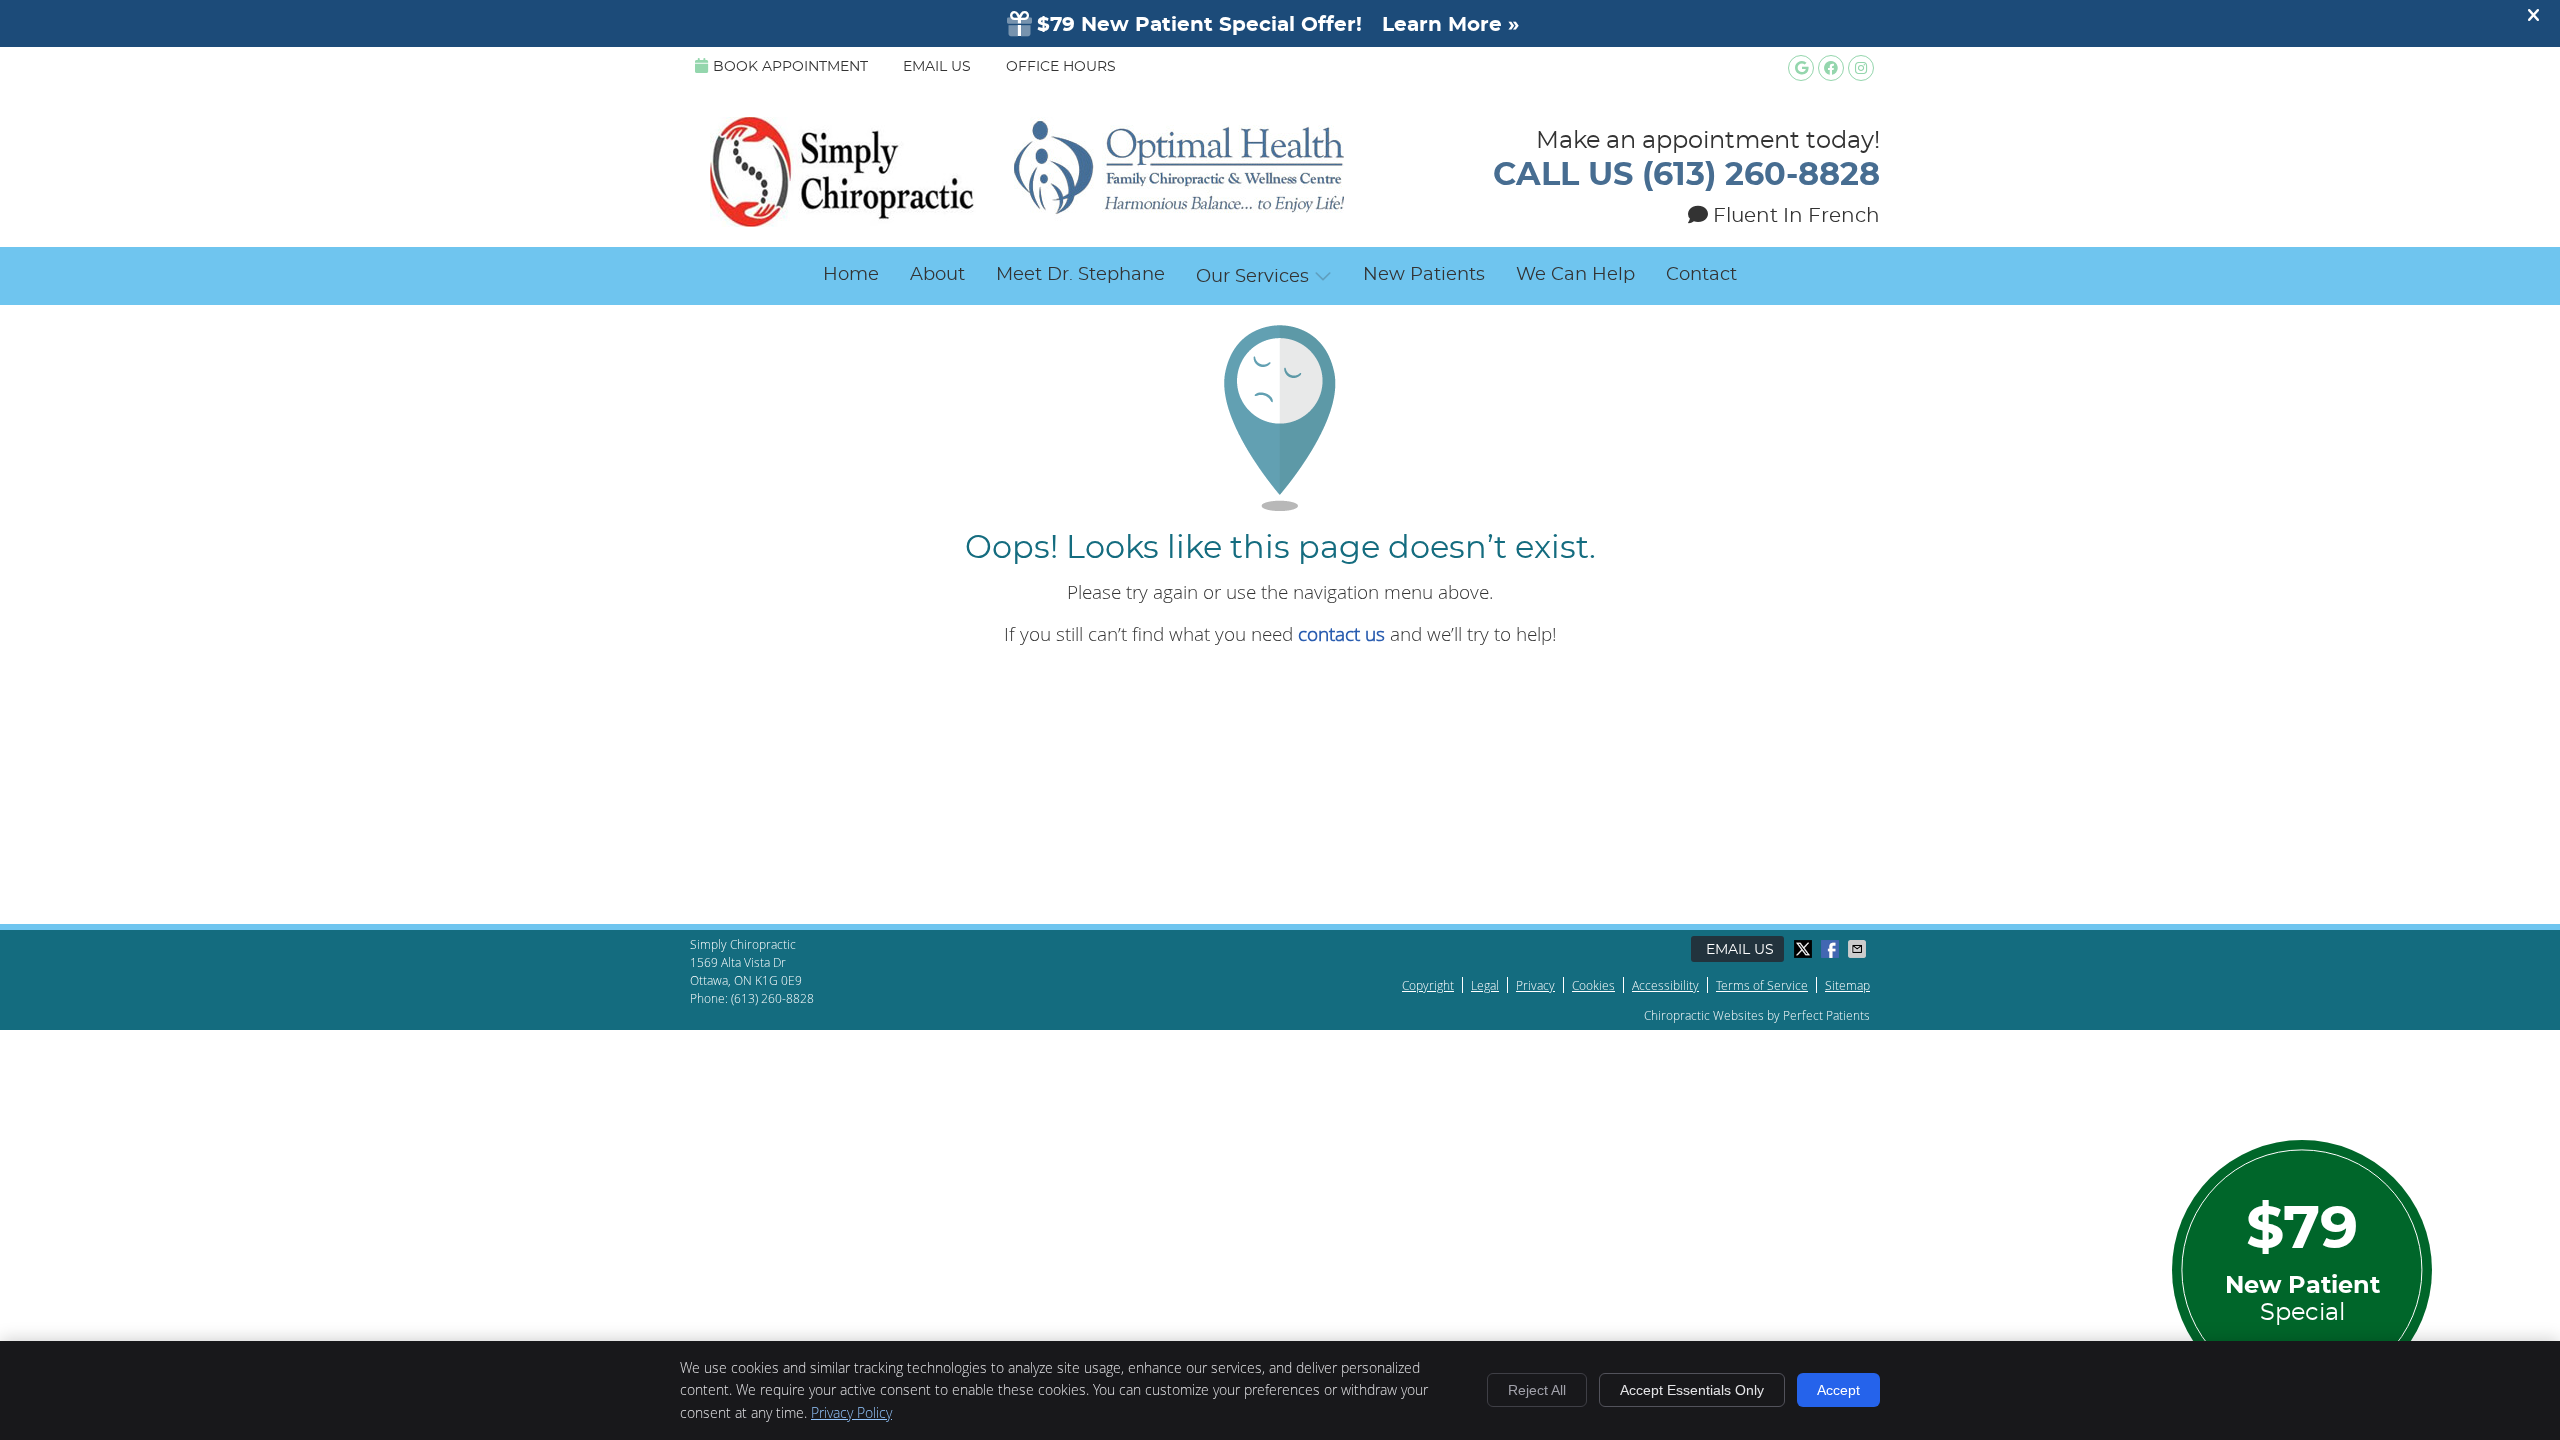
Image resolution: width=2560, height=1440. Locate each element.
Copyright (1428, 985)
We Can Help (1575, 275)
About (937, 275)
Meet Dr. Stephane (1080, 275)
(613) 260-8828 (772, 998)
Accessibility (1665, 985)
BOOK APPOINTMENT (790, 67)
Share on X (1805, 949)
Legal (1485, 985)
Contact (1701, 275)
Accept (1838, 1390)
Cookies (1593, 985)
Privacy (1535, 985)
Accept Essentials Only (1692, 1390)
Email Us (937, 67)
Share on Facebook (1832, 949)
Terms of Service (1762, 985)
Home (851, 275)
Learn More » (1450, 25)
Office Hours (1061, 67)
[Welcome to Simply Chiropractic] (1027, 219)
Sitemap (1847, 985)
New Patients (1424, 275)
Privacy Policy (851, 1412)
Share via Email (1859, 949)
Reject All (1537, 1390)
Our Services (1252, 277)
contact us (1341, 633)
